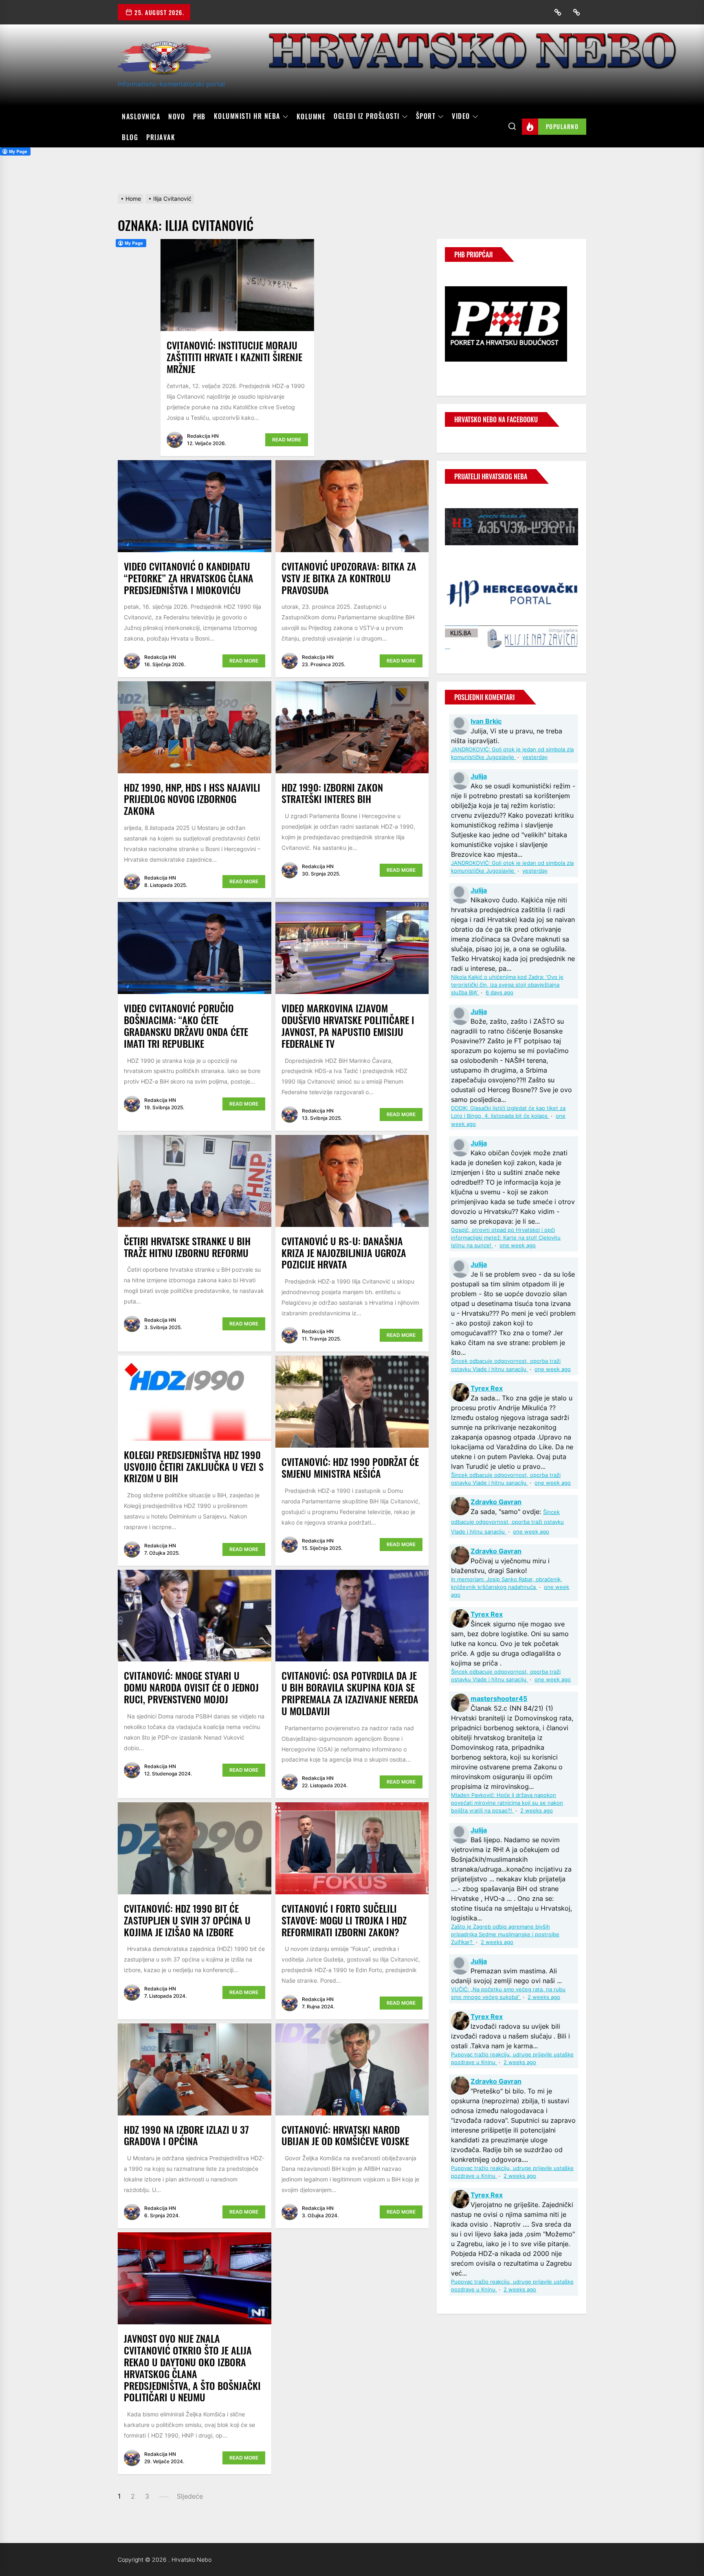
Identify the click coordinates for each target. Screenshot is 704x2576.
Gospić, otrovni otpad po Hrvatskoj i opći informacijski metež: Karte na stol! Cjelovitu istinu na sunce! (506, 1238)
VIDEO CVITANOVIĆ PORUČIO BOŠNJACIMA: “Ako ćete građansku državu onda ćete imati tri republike (186, 1025)
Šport (426, 116)
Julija (479, 776)
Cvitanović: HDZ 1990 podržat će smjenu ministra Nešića (350, 1467)
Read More (287, 440)
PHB (199, 116)
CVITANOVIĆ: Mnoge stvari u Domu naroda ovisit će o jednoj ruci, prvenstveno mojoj (191, 1687)
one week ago (518, 1245)
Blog (130, 137)
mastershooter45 (499, 1698)
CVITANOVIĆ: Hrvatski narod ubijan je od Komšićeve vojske (345, 2135)
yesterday (535, 757)
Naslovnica (141, 116)
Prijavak (161, 137)
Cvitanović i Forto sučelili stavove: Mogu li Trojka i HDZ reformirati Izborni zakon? (344, 1920)
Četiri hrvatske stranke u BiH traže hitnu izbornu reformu (187, 1247)
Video (461, 116)
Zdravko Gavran (496, 1502)
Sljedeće (190, 2496)
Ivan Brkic (486, 721)
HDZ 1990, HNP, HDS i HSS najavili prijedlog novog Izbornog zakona (192, 799)
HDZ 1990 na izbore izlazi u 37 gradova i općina (186, 2135)
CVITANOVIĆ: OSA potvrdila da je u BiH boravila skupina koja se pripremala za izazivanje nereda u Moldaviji (350, 1693)
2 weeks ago (537, 1811)
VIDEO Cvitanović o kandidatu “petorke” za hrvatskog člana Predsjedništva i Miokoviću (189, 578)
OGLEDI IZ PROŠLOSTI (367, 116)
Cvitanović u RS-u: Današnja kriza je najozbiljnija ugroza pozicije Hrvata (344, 1253)
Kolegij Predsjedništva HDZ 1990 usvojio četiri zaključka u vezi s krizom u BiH (194, 1466)
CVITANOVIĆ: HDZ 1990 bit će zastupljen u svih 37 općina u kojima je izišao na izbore (187, 1920)
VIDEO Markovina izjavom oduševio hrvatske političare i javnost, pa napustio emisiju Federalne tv (348, 1025)
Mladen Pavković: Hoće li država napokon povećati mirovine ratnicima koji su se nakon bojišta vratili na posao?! (507, 1803)
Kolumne (311, 116)
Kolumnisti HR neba (247, 116)
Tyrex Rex (487, 1388)
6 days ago (499, 993)
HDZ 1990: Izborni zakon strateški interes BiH (332, 793)
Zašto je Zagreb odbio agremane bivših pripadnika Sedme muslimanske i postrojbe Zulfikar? (505, 1934)
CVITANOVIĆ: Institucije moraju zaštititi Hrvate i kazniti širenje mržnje (234, 357)
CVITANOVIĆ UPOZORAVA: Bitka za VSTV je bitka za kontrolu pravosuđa (349, 578)
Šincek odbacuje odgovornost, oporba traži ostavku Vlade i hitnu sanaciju (507, 1522)
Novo (177, 116)
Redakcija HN (203, 436)
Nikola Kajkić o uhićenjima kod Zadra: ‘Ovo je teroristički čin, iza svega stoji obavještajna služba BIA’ (507, 985)
